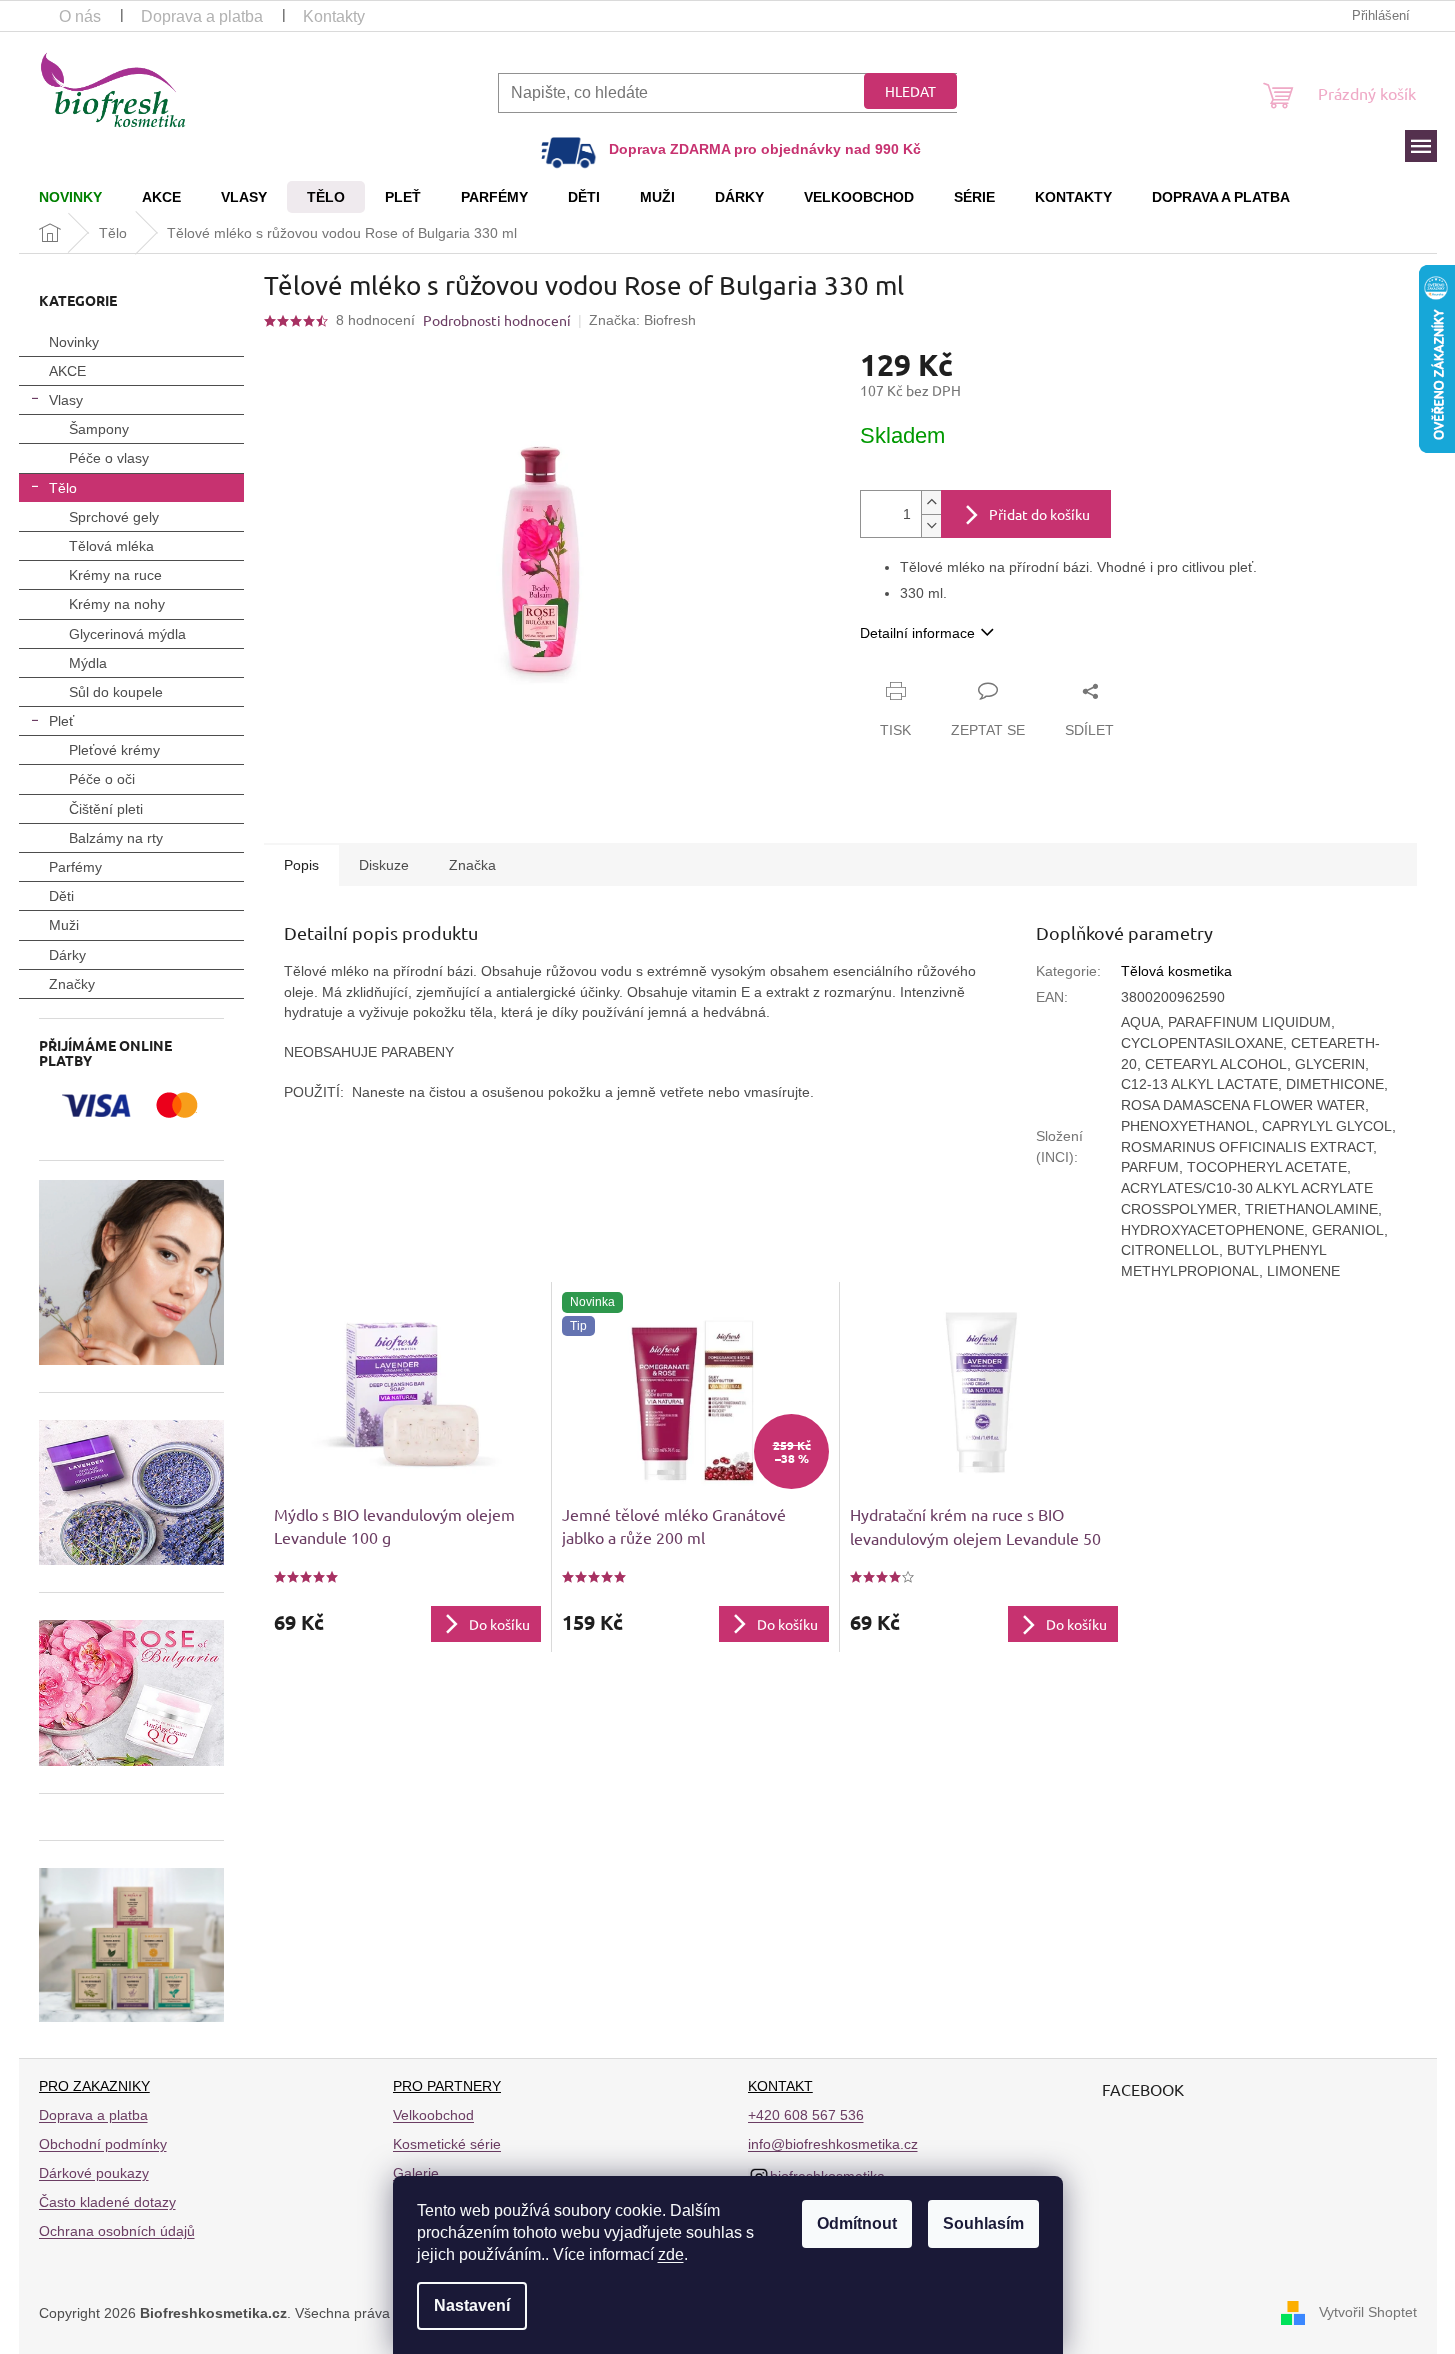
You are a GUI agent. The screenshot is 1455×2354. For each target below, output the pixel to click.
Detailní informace (917, 633)
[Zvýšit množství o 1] (931, 502)
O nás (80, 16)
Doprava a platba (202, 16)
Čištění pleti (106, 809)
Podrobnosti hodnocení (497, 320)
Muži (64, 925)
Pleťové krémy (114, 750)
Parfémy (75, 867)
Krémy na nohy (117, 604)
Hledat (910, 91)
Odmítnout (857, 2223)
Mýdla (88, 663)
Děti (61, 896)
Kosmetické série (447, 2144)
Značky (72, 984)
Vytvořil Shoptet (1368, 2312)
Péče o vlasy (109, 458)
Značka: (642, 320)
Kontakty (334, 16)
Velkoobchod (433, 2115)
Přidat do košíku (1039, 514)
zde (671, 2254)
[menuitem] (70, 197)
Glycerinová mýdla (127, 634)
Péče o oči (102, 779)
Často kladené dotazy (107, 2202)
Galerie (416, 2173)
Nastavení (472, 2305)
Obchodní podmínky (103, 2144)
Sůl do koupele (116, 692)
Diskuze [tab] (384, 865)
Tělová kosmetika (1176, 971)
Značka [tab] (472, 865)
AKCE (67, 371)
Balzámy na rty (116, 838)
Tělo (63, 488)
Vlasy (66, 400)
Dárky (67, 955)
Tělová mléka (111, 546)
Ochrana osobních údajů (117, 2231)
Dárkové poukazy (94, 2173)
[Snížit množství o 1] (931, 525)
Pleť (61, 721)
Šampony (99, 429)
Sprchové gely (114, 517)
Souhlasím (983, 2223)
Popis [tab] (301, 865)
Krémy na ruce (115, 575)
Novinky (74, 342)
